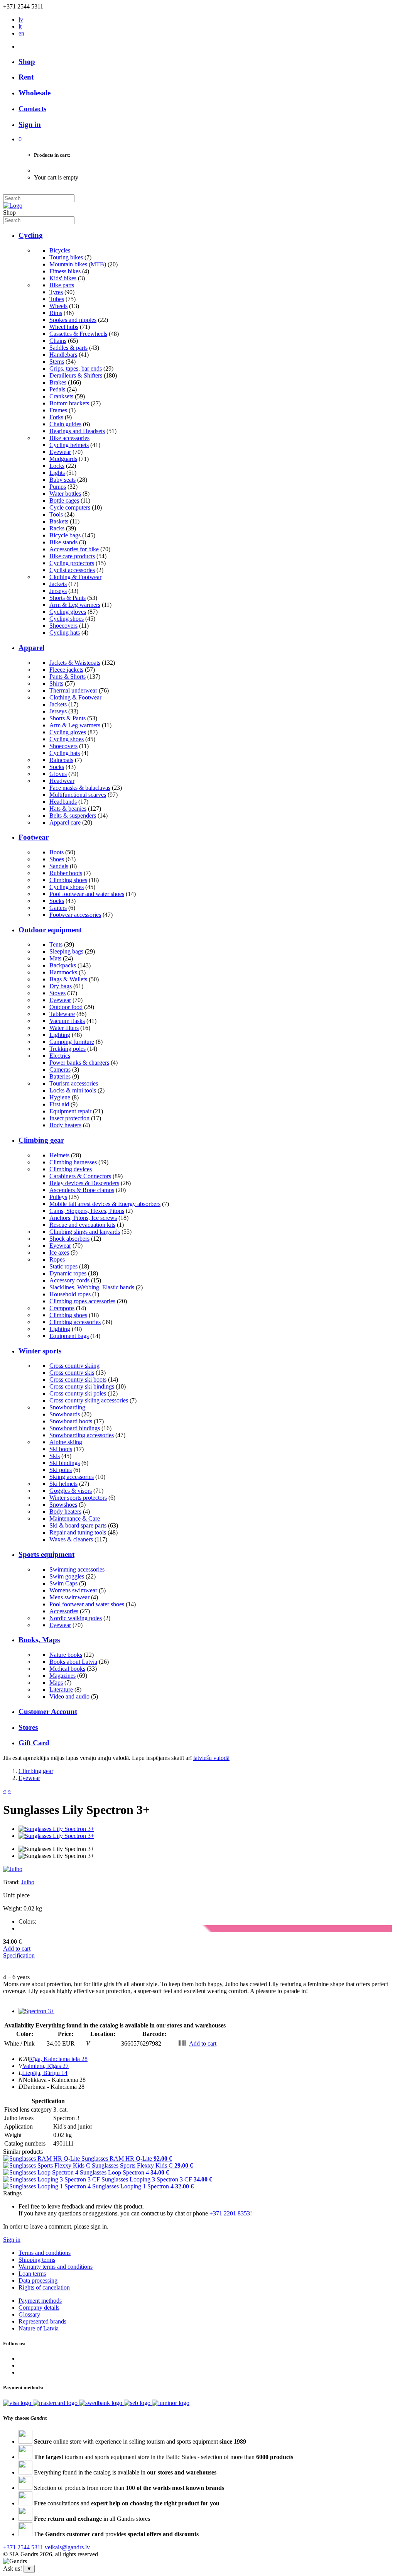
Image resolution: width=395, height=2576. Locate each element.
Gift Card (34, 1743)
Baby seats (62, 480)
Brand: (12, 1882)
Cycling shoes (67, 619)
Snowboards (65, 1414)
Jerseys (58, 591)
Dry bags (61, 986)
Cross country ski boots (78, 1379)
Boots (57, 852)
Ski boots (61, 1449)
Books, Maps (39, 1640)
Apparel (31, 648)
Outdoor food (66, 1007)
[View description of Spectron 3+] (36, 2011)
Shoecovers (63, 626)
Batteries (60, 1076)
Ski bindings (65, 1463)
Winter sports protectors (78, 1498)
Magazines (62, 1676)
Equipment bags (69, 1336)
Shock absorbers (69, 1239)
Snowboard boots (71, 1421)
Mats (55, 958)
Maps (56, 1683)
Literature (61, 1689)
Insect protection (69, 1118)
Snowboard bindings (75, 1428)
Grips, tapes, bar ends (76, 368)
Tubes (57, 299)
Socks (57, 767)
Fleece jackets (66, 670)
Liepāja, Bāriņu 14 (45, 2073)
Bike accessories (69, 438)
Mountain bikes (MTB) (78, 264)
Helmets (59, 1155)
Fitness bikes (65, 271)
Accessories (64, 1611)
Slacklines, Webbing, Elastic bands (92, 1287)
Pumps (58, 487)
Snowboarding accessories (82, 1435)
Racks (57, 528)
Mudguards (63, 459)
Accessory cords (69, 1280)
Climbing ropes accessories (82, 1301)
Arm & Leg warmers (75, 605)
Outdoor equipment (50, 930)
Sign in (12, 2240)
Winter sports (40, 1351)
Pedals (57, 389)
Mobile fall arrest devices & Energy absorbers (105, 1204)
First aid (59, 1104)
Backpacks (63, 965)
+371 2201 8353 (230, 2213)
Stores (28, 1727)
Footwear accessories (75, 915)
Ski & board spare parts (78, 1525)
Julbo (28, 1882)
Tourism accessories (74, 1083)
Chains (58, 341)
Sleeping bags (66, 951)
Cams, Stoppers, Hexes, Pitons (87, 1211)
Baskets (59, 521)
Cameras (60, 1070)
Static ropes (63, 1266)
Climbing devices (71, 1169)
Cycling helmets (69, 445)
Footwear (34, 837)
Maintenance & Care (75, 1518)
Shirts (56, 683)
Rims (56, 313)
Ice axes (59, 1252)
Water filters (64, 1028)
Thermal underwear (73, 690)
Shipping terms (37, 2260)
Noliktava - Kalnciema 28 (54, 2080)
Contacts (32, 109)
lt (20, 26)
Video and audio (69, 1696)
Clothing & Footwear (75, 577)
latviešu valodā (211, 1758)
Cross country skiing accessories (89, 1400)
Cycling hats (65, 633)
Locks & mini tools (73, 1090)
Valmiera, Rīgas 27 (46, 2066)
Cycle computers (70, 507)
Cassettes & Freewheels (78, 334)
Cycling (31, 235)
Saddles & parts (68, 348)
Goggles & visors (71, 1491)
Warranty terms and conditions (56, 2267)
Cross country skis (72, 1373)
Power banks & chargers (79, 1063)
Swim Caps (63, 1583)
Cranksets (61, 396)
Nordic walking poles (76, 1618)
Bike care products (72, 556)
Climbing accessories (75, 1322)
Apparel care (65, 822)
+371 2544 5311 (23, 2547)
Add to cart (17, 1949)
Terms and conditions (45, 2253)
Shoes (57, 859)
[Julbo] (13, 1869)
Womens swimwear (73, 1590)
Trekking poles (68, 1049)
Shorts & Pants (68, 598)
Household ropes (70, 1294)
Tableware (62, 1014)
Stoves (57, 993)
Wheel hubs (64, 327)
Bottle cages (64, 500)
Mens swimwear (69, 1597)
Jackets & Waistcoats (75, 663)
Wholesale (35, 93)
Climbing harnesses (73, 1162)
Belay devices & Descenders (84, 1183)
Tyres (56, 292)
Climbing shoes (68, 880)
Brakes (58, 382)
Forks (56, 417)
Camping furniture (72, 1042)
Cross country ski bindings (82, 1386)
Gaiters (58, 908)
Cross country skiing (74, 1366)
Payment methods (40, 2301)
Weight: (13, 1908)
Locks (57, 466)
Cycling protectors (72, 563)
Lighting (60, 1035)
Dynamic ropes (68, 1273)
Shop (27, 62)
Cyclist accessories (72, 570)
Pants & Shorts (68, 677)
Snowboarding (67, 1407)
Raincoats (61, 760)
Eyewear (60, 452)
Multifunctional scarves (78, 795)
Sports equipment (46, 1554)
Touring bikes (66, 257)
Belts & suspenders (73, 815)
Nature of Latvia (39, 2328)
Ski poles (61, 1470)
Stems (57, 362)
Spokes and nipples (73, 320)
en (21, 33)
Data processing (38, 2280)
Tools (56, 514)
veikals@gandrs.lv (67, 2547)
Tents (56, 944)
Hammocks (63, 972)
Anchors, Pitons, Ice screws (83, 1218)
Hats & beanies (68, 809)
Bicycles (60, 250)
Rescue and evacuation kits (82, 1225)
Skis (55, 1456)
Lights (57, 473)
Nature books (66, 1655)
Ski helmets (63, 1484)
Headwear (62, 781)
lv (21, 19)
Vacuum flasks (67, 1021)
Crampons (62, 1308)
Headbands (63, 802)
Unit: (9, 1895)
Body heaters (65, 1125)
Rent (26, 77)
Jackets (58, 584)
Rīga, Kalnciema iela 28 (58, 2059)
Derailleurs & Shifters (76, 375)
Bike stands (63, 542)
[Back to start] (13, 206)
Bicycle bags (65, 535)
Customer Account (48, 1711)
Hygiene (60, 1097)
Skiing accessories (72, 1477)
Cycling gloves (68, 612)
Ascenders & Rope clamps (82, 1190)
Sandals (59, 866)
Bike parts (62, 285)
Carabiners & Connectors (80, 1176)
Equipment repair (70, 1111)
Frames (58, 410)
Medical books (67, 1669)
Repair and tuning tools (78, 1532)
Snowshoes (63, 1505)
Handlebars (63, 355)
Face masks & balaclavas (80, 788)
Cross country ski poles (78, 1393)
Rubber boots (66, 873)
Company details (39, 2308)
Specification (19, 1955)
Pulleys (58, 1197)
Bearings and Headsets (77, 431)
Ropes (57, 1259)
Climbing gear (41, 1140)
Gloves (58, 774)
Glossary (29, 2314)
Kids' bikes (63, 278)
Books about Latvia (73, 1662)
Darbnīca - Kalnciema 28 (54, 2087)
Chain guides (65, 424)
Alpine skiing (66, 1442)
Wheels (58, 306)
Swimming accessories (77, 1569)
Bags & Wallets (68, 979)
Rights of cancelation (44, 2287)
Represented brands (42, 2321)
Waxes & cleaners (71, 1539)
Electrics (60, 1056)
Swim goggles (67, 1576)
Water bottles (65, 494)
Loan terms (32, 2274)
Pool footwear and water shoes (87, 894)
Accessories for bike (74, 549)
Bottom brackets (69, 403)
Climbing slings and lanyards (85, 1232)
